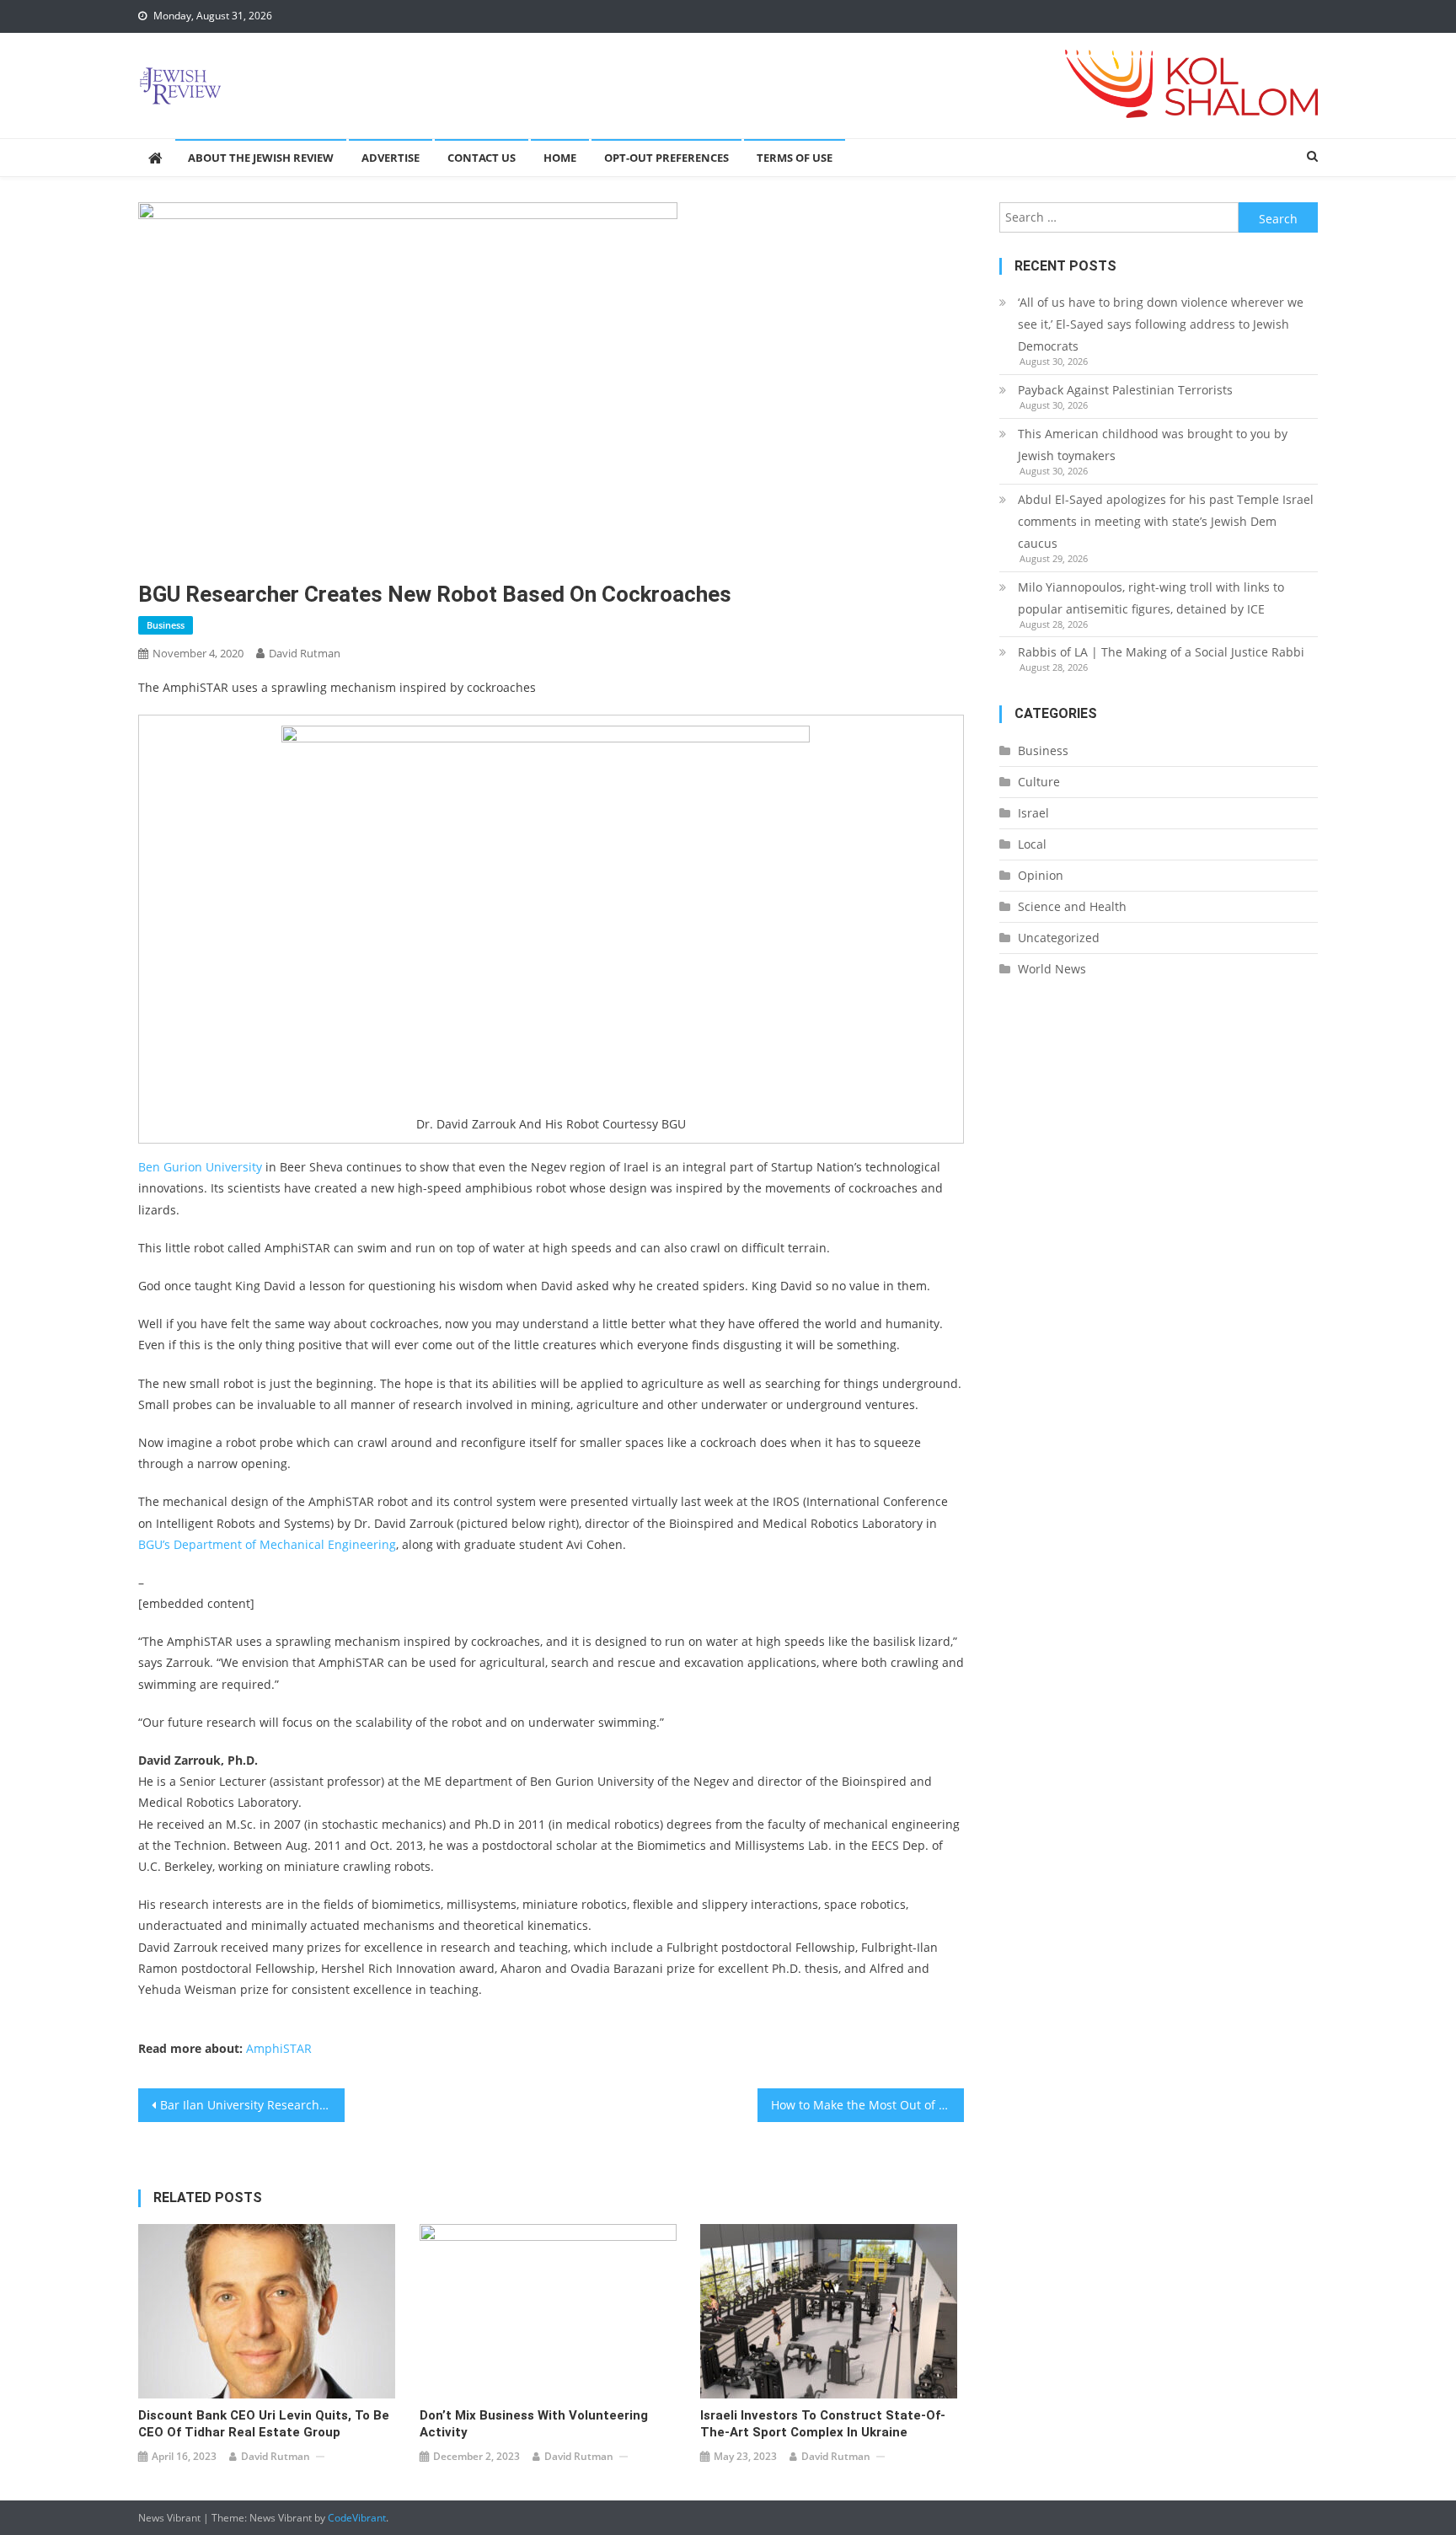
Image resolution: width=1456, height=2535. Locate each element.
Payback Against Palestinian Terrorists (1125, 390)
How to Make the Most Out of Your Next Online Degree (867, 2105)
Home (560, 158)
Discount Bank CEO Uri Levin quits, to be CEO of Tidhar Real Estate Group (264, 2424)
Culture (1039, 782)
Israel (1033, 813)
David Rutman (305, 653)
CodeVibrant (357, 2518)
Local (1032, 844)
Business (166, 625)
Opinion (1041, 875)
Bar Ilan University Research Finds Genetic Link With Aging (252, 2105)
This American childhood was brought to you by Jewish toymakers (1153, 445)
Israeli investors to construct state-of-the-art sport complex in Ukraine (823, 2424)
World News (1052, 969)
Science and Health (1072, 906)
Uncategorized (1059, 938)
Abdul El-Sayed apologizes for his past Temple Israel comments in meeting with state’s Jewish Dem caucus (1166, 521)
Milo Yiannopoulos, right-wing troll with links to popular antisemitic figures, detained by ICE (1151, 598)
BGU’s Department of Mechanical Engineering (267, 1544)
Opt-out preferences (666, 158)
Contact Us (482, 158)
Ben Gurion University (200, 1167)
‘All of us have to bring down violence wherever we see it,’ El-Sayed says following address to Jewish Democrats (1161, 324)
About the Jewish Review (261, 158)
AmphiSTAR (279, 2048)
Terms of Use (795, 158)
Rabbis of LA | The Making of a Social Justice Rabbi (1161, 652)
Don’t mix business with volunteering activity (534, 2424)
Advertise (391, 158)
